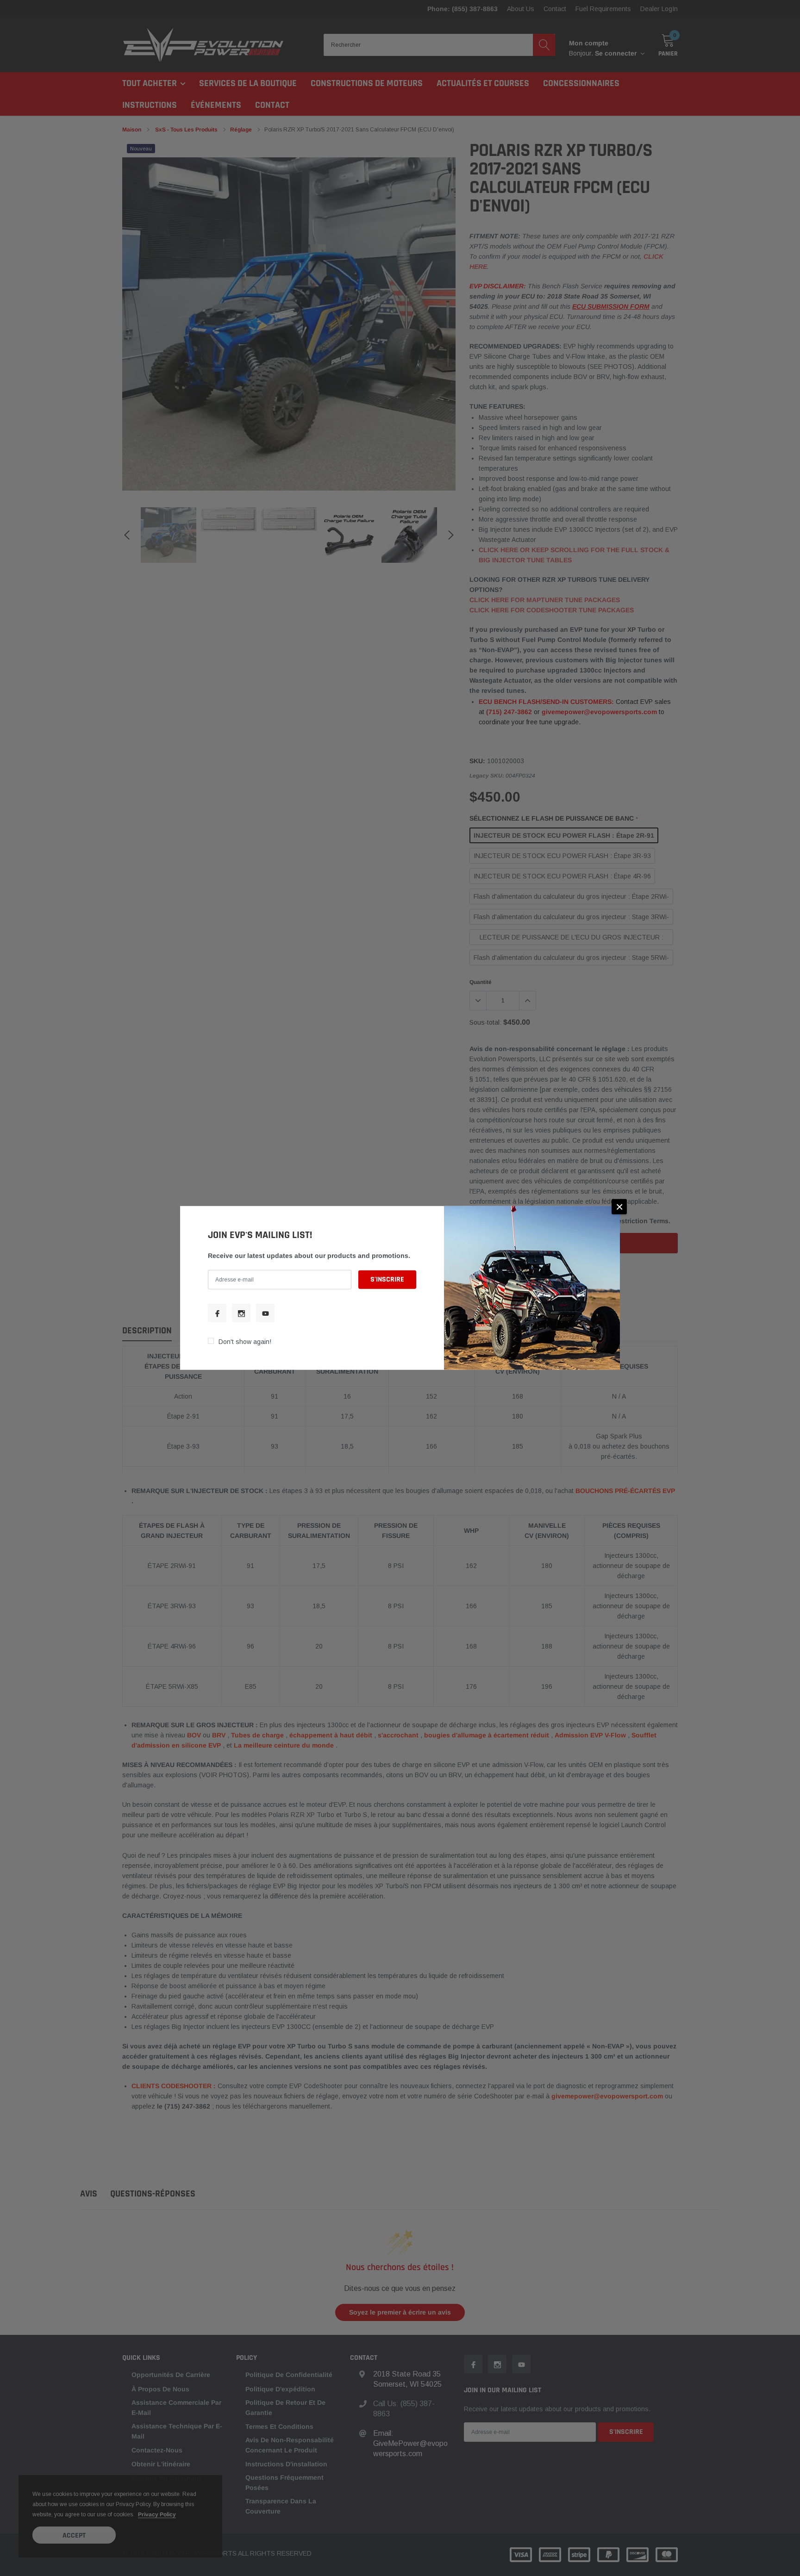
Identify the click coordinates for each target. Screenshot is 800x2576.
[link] (217, 1313)
